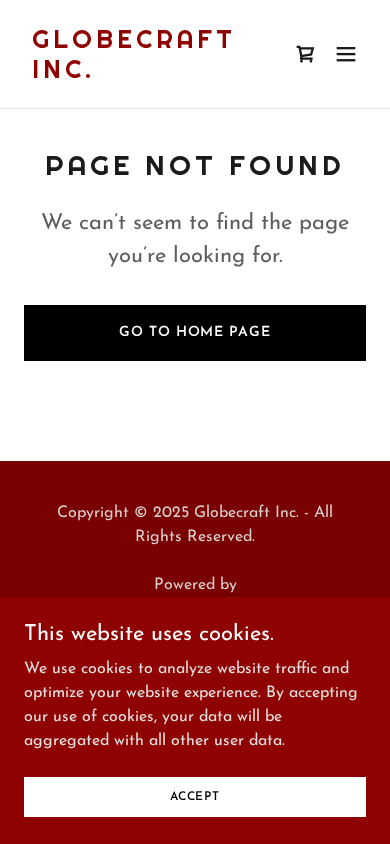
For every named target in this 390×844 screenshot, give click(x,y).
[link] (143, 74)
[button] (346, 54)
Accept (195, 796)
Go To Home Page (194, 332)
